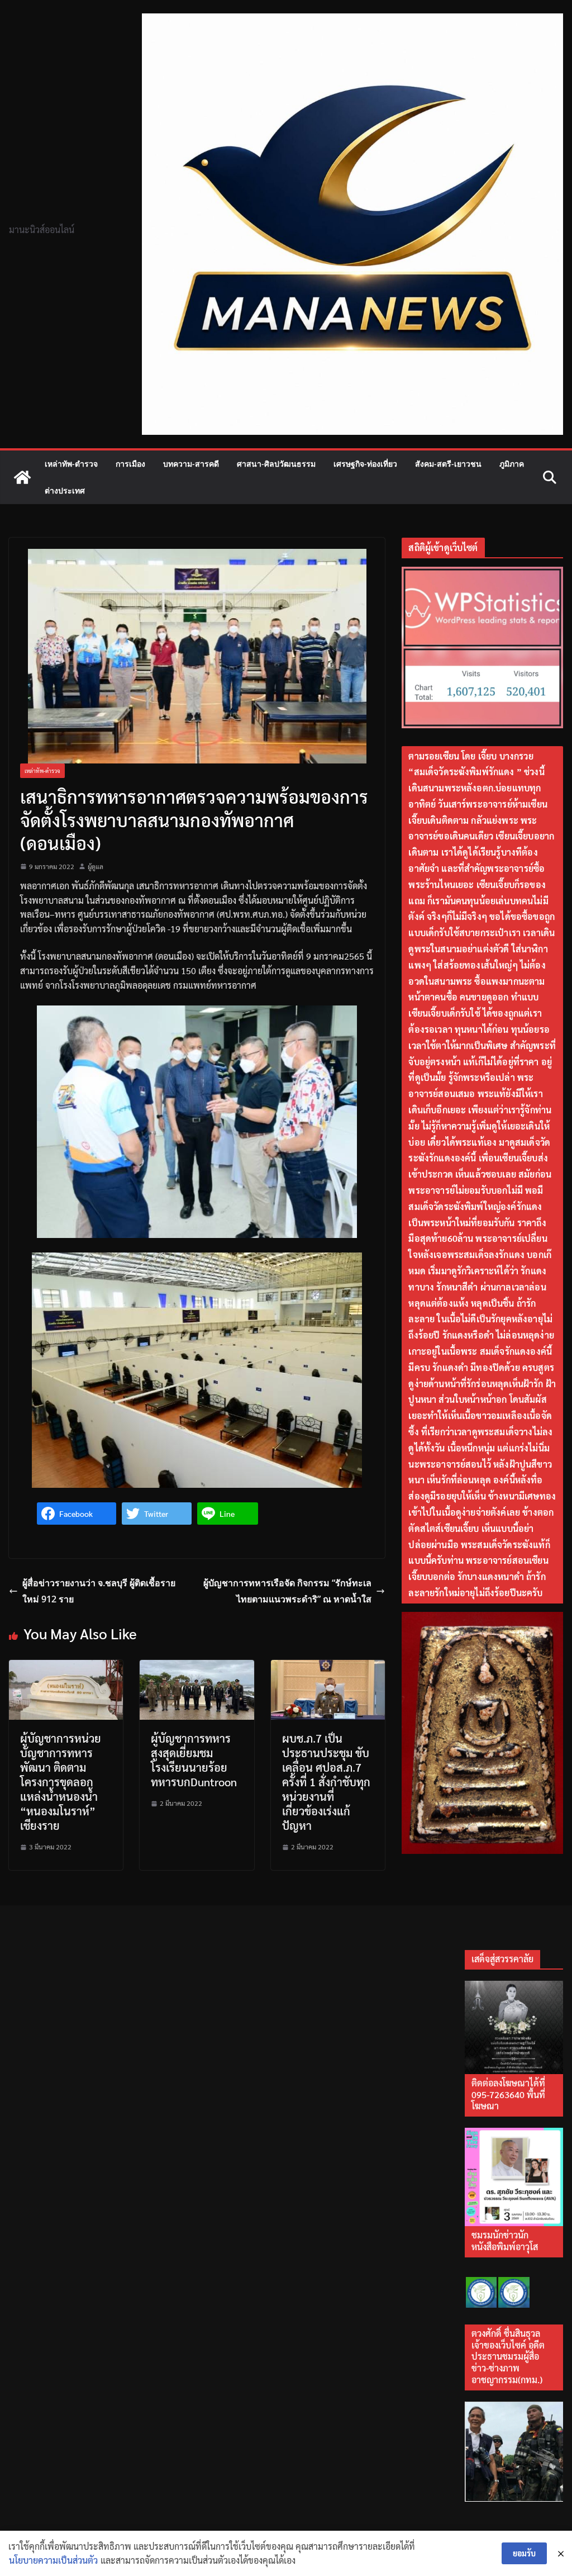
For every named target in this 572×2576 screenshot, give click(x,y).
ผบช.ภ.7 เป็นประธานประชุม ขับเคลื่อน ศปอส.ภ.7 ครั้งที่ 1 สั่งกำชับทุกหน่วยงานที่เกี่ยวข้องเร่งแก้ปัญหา (326, 1782)
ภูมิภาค (512, 464)
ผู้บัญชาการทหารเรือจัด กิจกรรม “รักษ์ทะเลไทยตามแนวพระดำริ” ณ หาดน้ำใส (287, 1591)
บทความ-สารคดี (191, 464)
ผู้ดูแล (96, 866)
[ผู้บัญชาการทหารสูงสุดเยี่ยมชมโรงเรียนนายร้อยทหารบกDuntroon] (197, 1667)
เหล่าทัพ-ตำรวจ (71, 464)
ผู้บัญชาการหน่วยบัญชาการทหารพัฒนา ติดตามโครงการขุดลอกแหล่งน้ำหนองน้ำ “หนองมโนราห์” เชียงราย (61, 1782)
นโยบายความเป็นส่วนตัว (53, 2560)
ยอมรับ (524, 2553)
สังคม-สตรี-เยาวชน (448, 464)
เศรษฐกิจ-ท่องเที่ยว (365, 464)
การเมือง (130, 464)
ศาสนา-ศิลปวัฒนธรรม (276, 464)
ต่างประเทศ (65, 490)
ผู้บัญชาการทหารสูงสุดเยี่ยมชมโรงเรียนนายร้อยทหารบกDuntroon (194, 1760)
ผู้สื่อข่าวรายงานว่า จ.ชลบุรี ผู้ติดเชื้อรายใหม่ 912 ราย (99, 1591)
